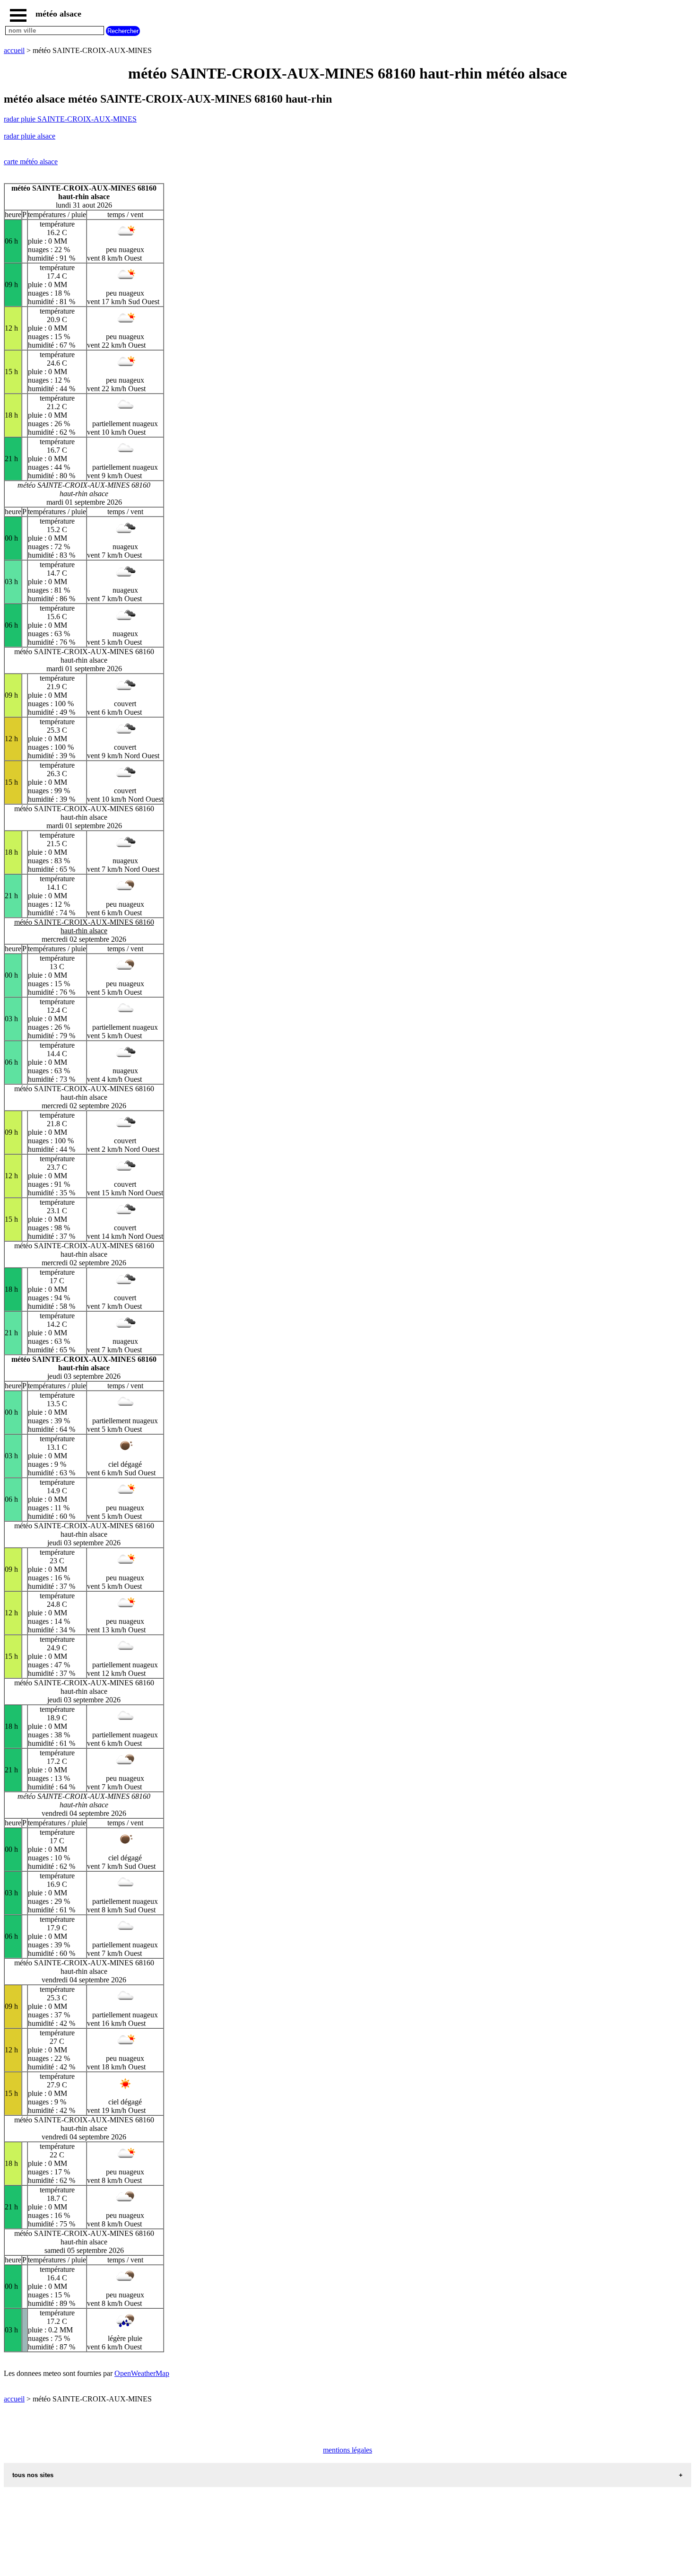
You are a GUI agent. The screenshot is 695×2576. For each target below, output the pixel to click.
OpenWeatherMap (142, 2373)
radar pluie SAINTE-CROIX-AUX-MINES (70, 119)
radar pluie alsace (30, 136)
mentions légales (347, 2450)
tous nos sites (33, 2475)
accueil (14, 50)
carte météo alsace (31, 162)
